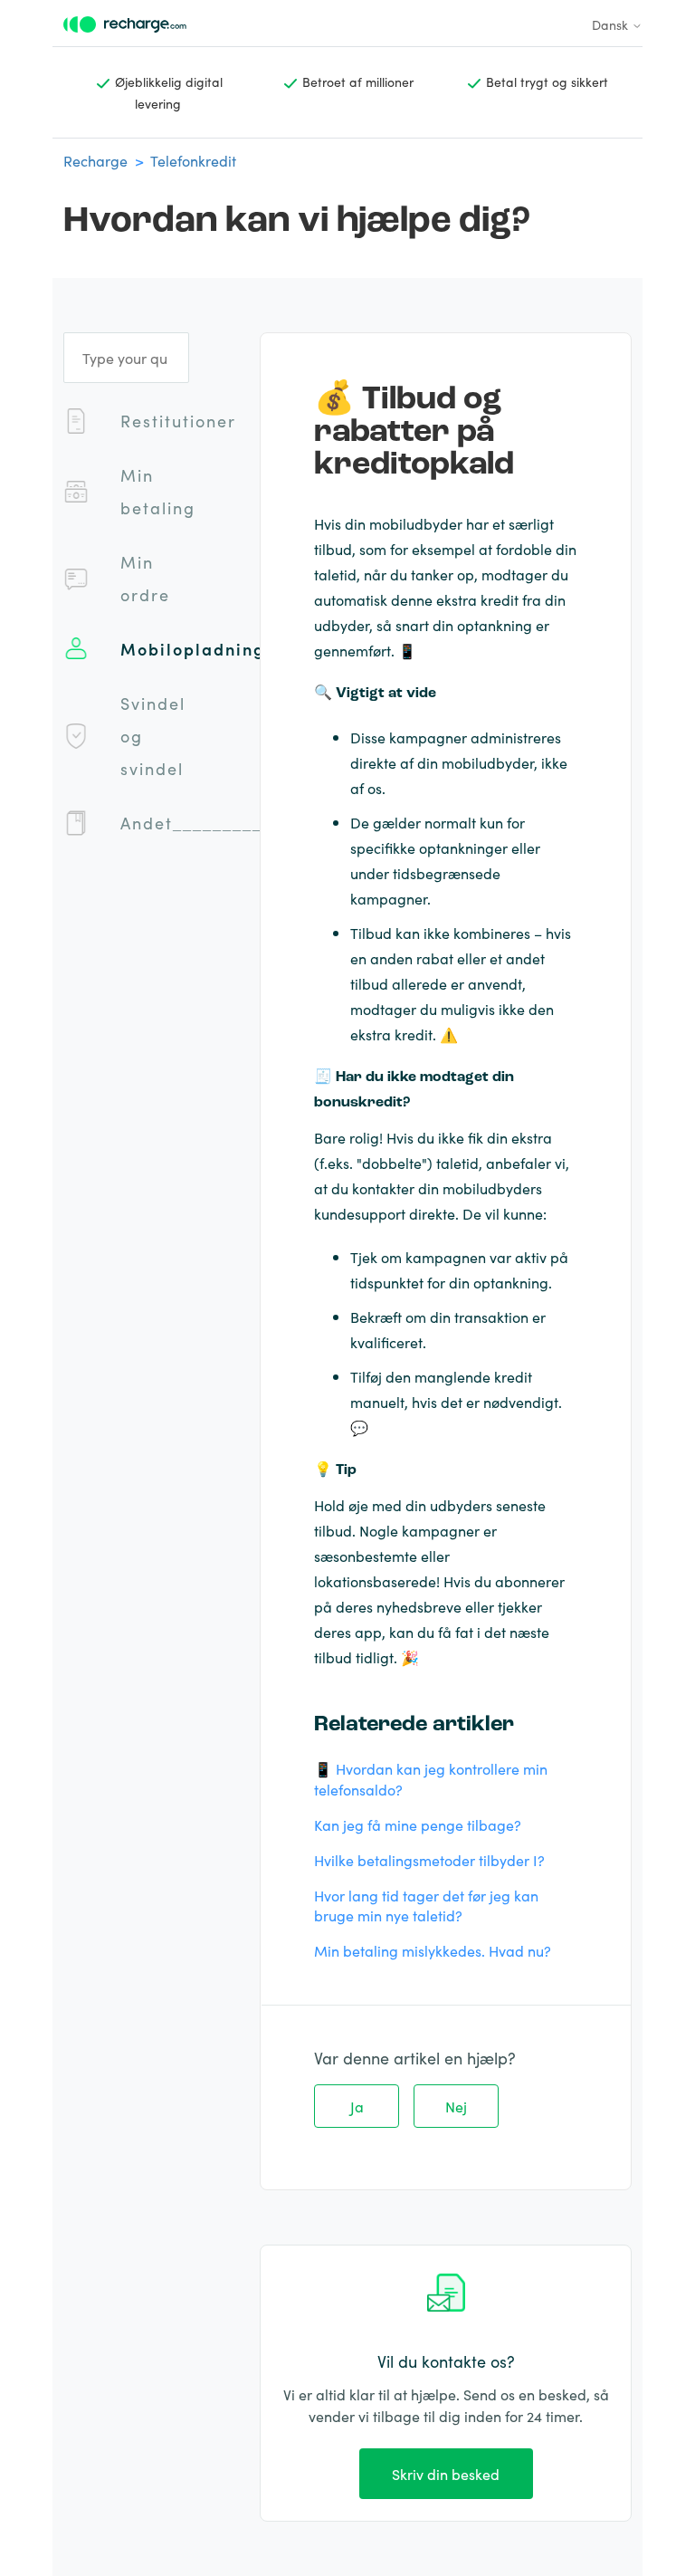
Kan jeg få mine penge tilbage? (418, 1824)
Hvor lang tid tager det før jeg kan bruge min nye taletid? (426, 1906)
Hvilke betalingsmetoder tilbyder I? (429, 1860)
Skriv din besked (446, 2474)
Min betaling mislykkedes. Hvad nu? (433, 1950)
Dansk (612, 24)
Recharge (95, 160)
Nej (456, 2106)
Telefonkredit (193, 160)
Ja (357, 2106)
